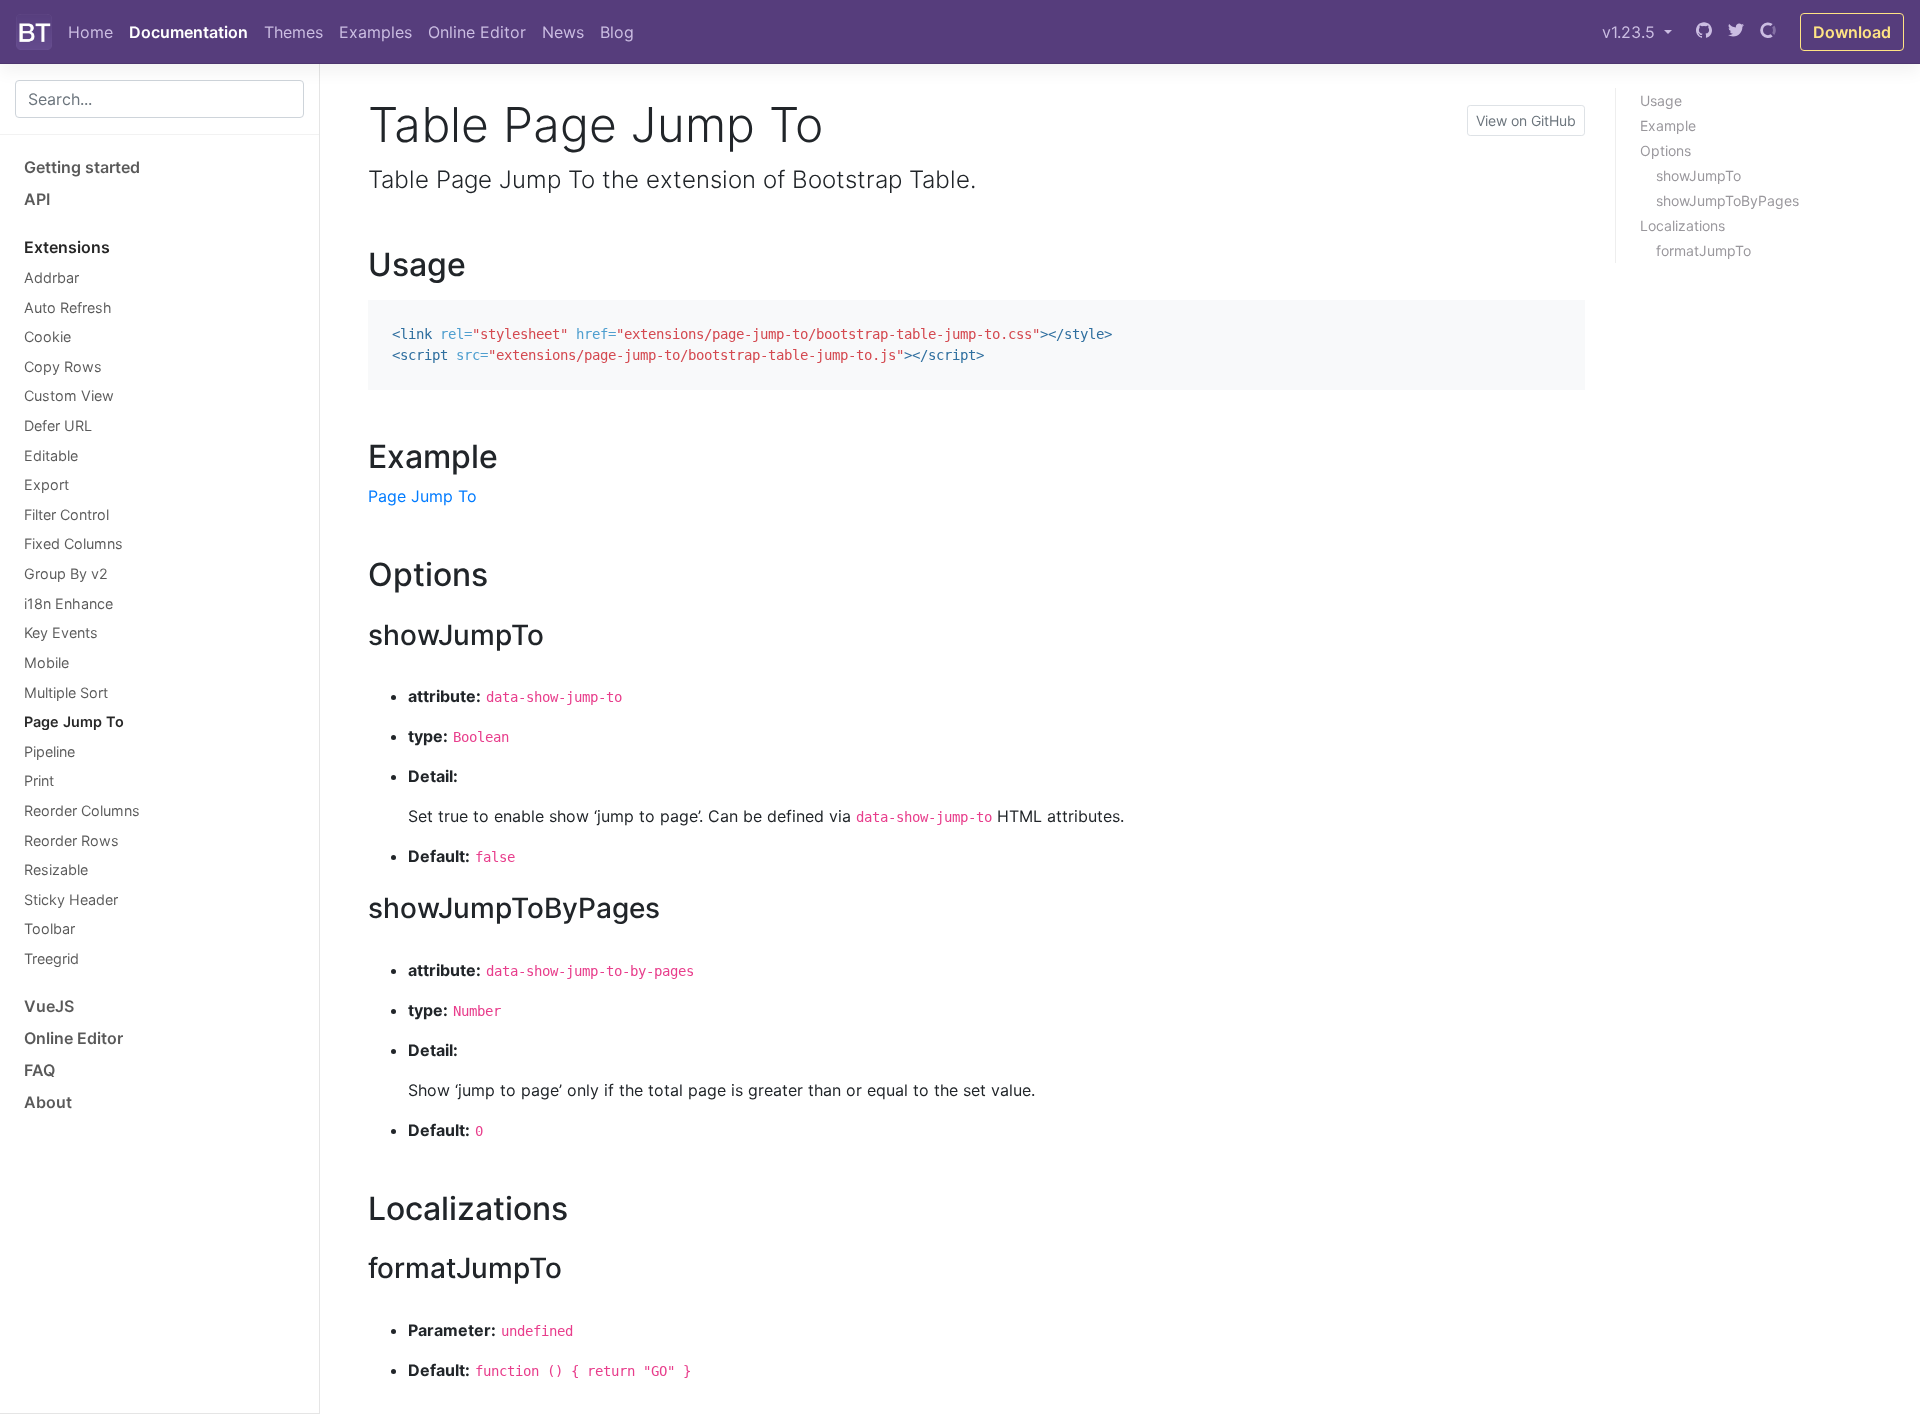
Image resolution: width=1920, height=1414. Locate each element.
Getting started (82, 167)
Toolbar (49, 928)
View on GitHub (1526, 120)
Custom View (69, 395)
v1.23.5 (1631, 32)
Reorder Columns (82, 810)
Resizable (56, 869)
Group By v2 (66, 573)
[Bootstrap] (34, 32)
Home (90, 32)
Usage (1661, 100)
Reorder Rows (71, 840)
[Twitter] (1736, 32)
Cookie (47, 336)
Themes (293, 32)
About (48, 1102)
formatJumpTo (1703, 250)
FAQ (39, 1070)
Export (46, 484)
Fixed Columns (73, 543)
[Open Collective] (1768, 32)
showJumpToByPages (1727, 200)
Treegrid (51, 958)
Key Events (61, 632)
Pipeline (49, 751)
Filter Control (66, 514)
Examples (375, 32)
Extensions (67, 247)
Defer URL (58, 425)
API (37, 199)
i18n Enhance (68, 603)
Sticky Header (71, 899)
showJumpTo (1698, 175)
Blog (617, 32)
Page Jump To (74, 721)
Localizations (1682, 225)
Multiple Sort (66, 692)
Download (1852, 32)
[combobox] (159, 99)
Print (39, 780)
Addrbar (51, 277)
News (563, 32)
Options (1665, 150)
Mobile (46, 662)
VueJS (49, 1006)
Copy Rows (63, 366)
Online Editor (477, 32)
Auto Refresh (68, 307)
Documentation (188, 32)
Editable (51, 455)
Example (1668, 125)
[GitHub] (1704, 32)
